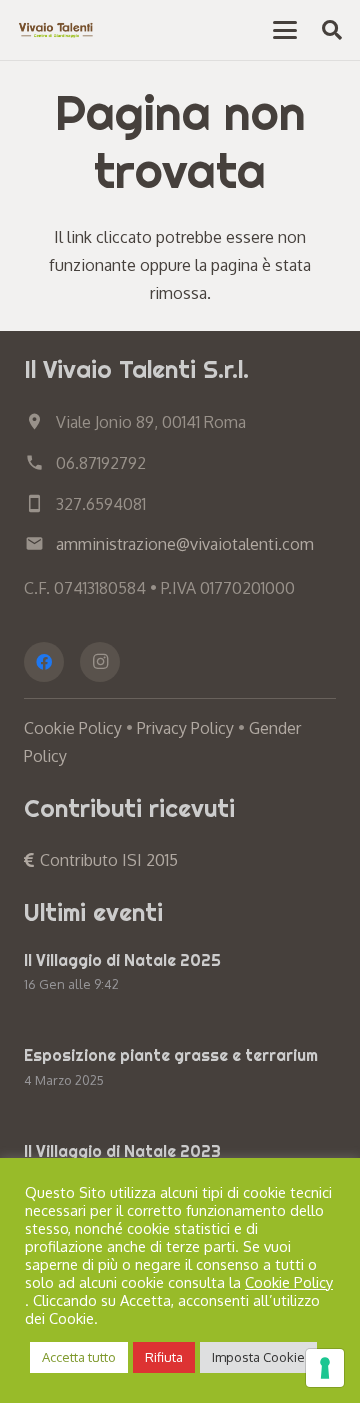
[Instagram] (100, 662)
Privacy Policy (185, 728)
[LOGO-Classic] (56, 30)
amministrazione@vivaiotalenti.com (185, 544)
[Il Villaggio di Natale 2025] (180, 974)
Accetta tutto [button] (79, 1357)
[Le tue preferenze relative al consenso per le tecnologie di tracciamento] (325, 1368)
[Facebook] (44, 662)
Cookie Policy (73, 728)
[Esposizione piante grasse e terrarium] (180, 1069)
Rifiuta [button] (164, 1357)
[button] (285, 30)
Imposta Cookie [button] (258, 1357)
